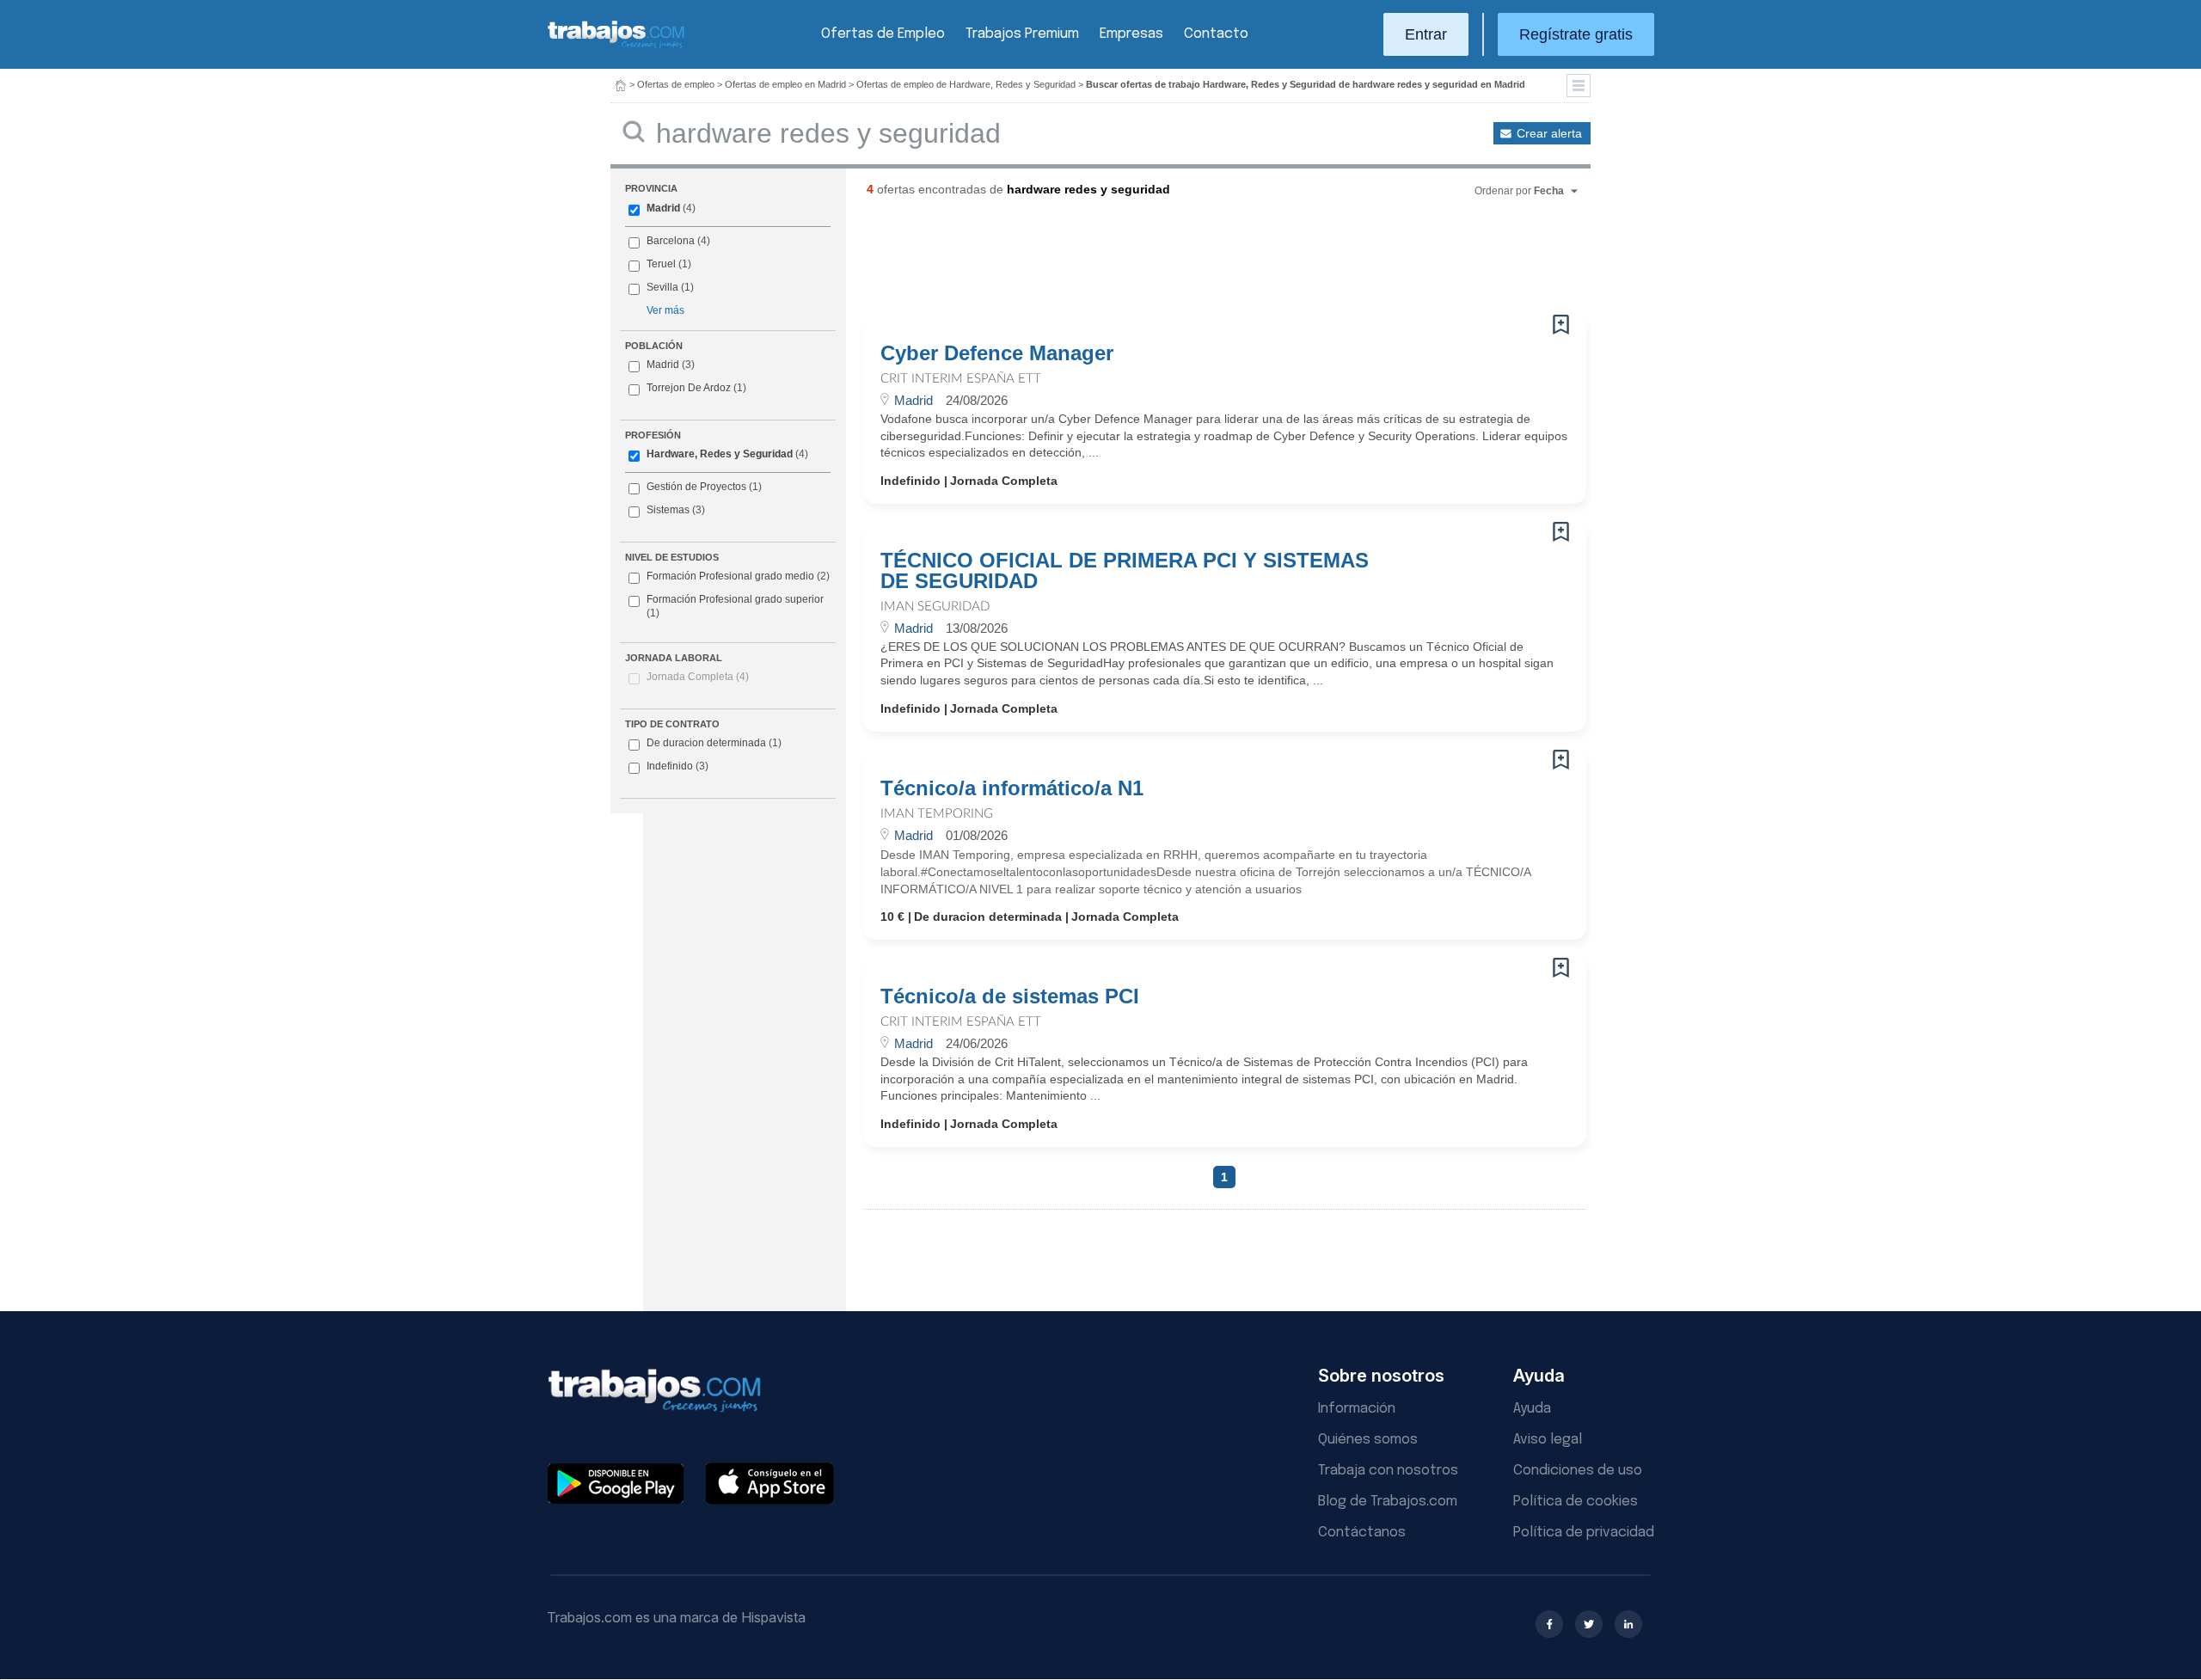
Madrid (663, 208)
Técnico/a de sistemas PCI (1010, 996)
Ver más (665, 310)
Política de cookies (1576, 1502)
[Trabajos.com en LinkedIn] (1628, 1624)
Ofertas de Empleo (883, 34)
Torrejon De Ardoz (689, 388)
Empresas (1131, 34)
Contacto (1216, 34)
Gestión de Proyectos (696, 487)
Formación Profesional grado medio (738, 576)
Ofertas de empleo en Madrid (785, 84)
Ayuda (1532, 1409)
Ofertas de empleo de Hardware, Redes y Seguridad (966, 84)
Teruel (661, 264)
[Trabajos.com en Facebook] (1549, 1624)
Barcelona (671, 241)
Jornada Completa (698, 677)
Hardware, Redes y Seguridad (720, 454)
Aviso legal (1548, 1440)
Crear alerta (1549, 133)
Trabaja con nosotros (1388, 1471)
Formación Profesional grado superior (735, 606)
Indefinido (677, 766)
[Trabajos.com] (616, 46)
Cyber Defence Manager (997, 353)
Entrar (1426, 34)
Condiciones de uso (1578, 1471)
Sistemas (668, 510)
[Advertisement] (1190, 262)
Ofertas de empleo (676, 84)
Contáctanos (1362, 1533)
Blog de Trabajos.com (1388, 1502)
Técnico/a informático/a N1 (1012, 788)
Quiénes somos (1368, 1440)
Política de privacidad (1584, 1533)
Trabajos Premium (1022, 34)
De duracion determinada (714, 743)
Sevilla (662, 287)
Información (1357, 1409)
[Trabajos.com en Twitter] (1589, 1624)
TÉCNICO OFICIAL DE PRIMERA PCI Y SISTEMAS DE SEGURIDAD (1125, 571)
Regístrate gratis (1576, 34)
